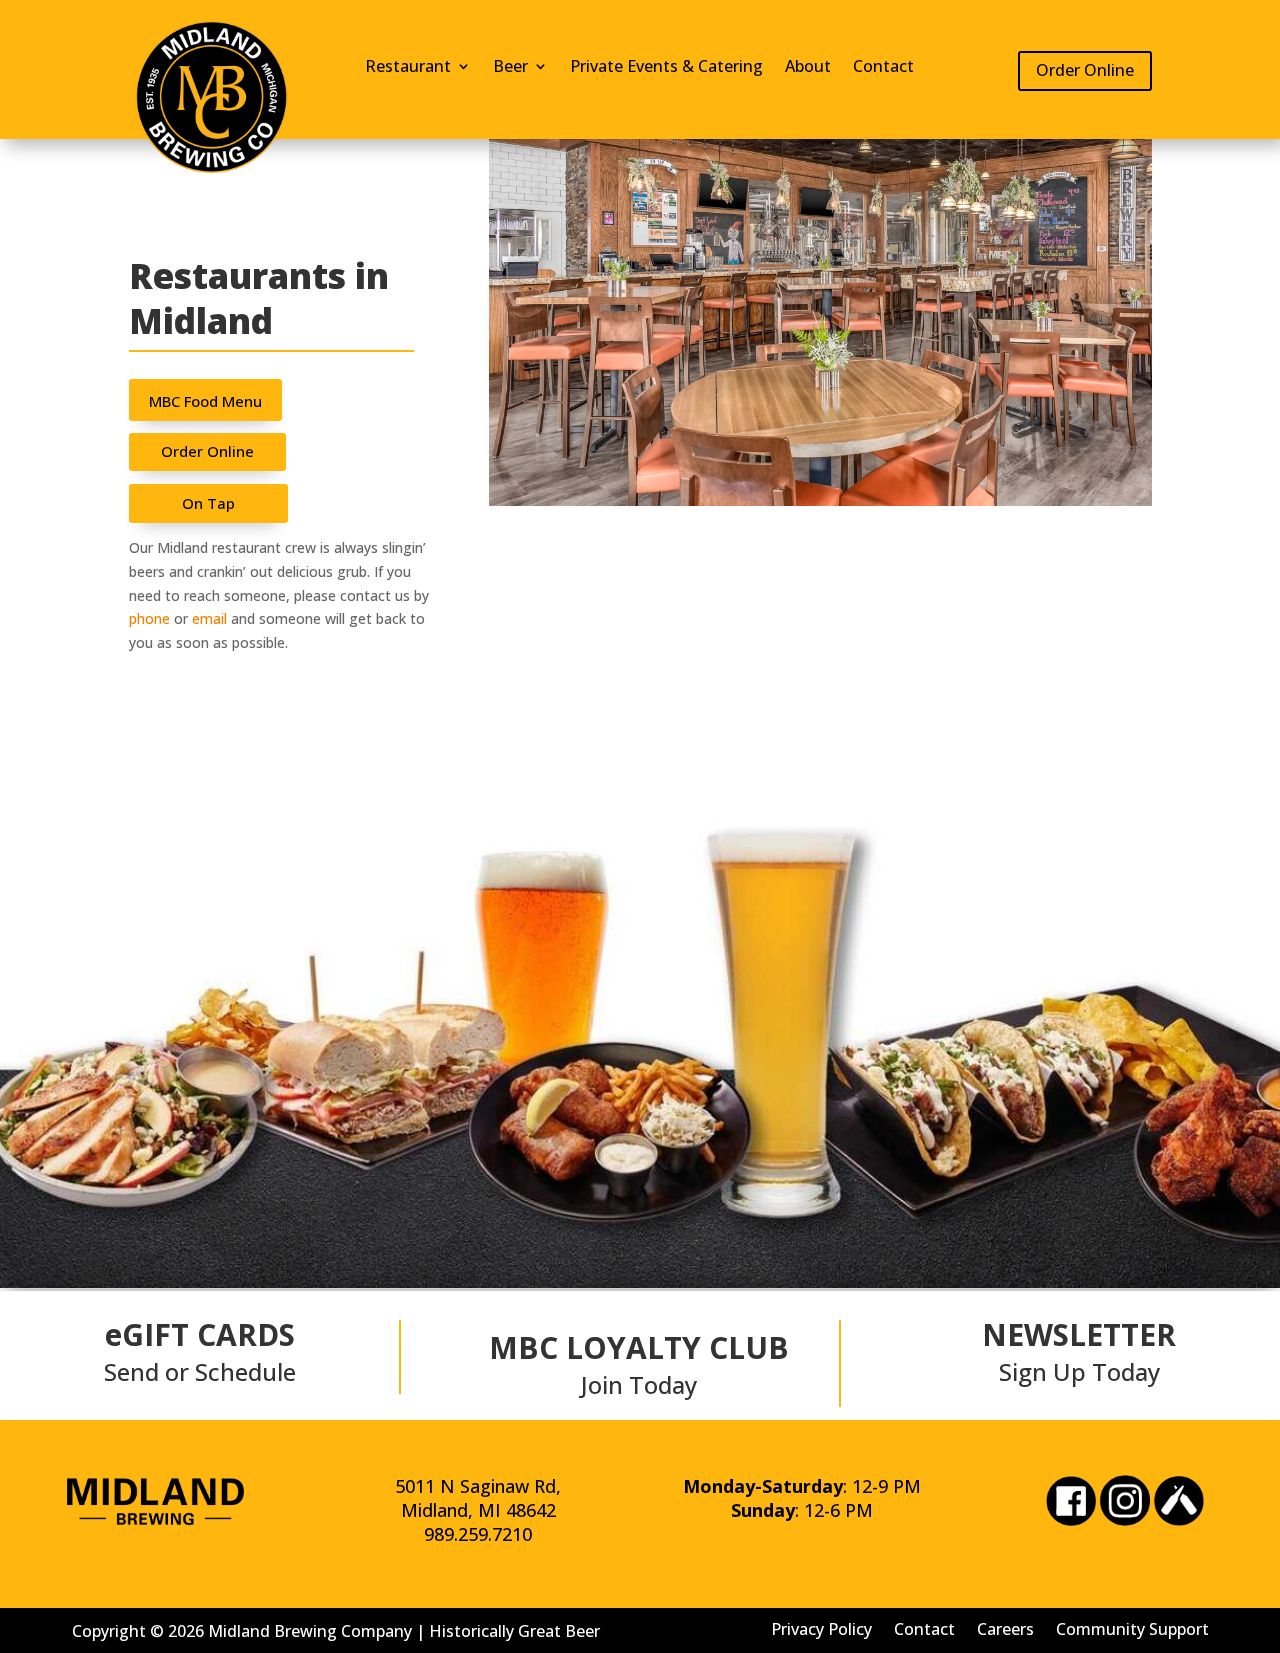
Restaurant (408, 68)
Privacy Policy (821, 1627)
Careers (1005, 1627)
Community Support (1132, 1627)
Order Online (1085, 70)
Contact (883, 68)
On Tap (208, 503)
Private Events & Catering (666, 68)
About (808, 68)
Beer (510, 68)
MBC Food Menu (205, 401)
